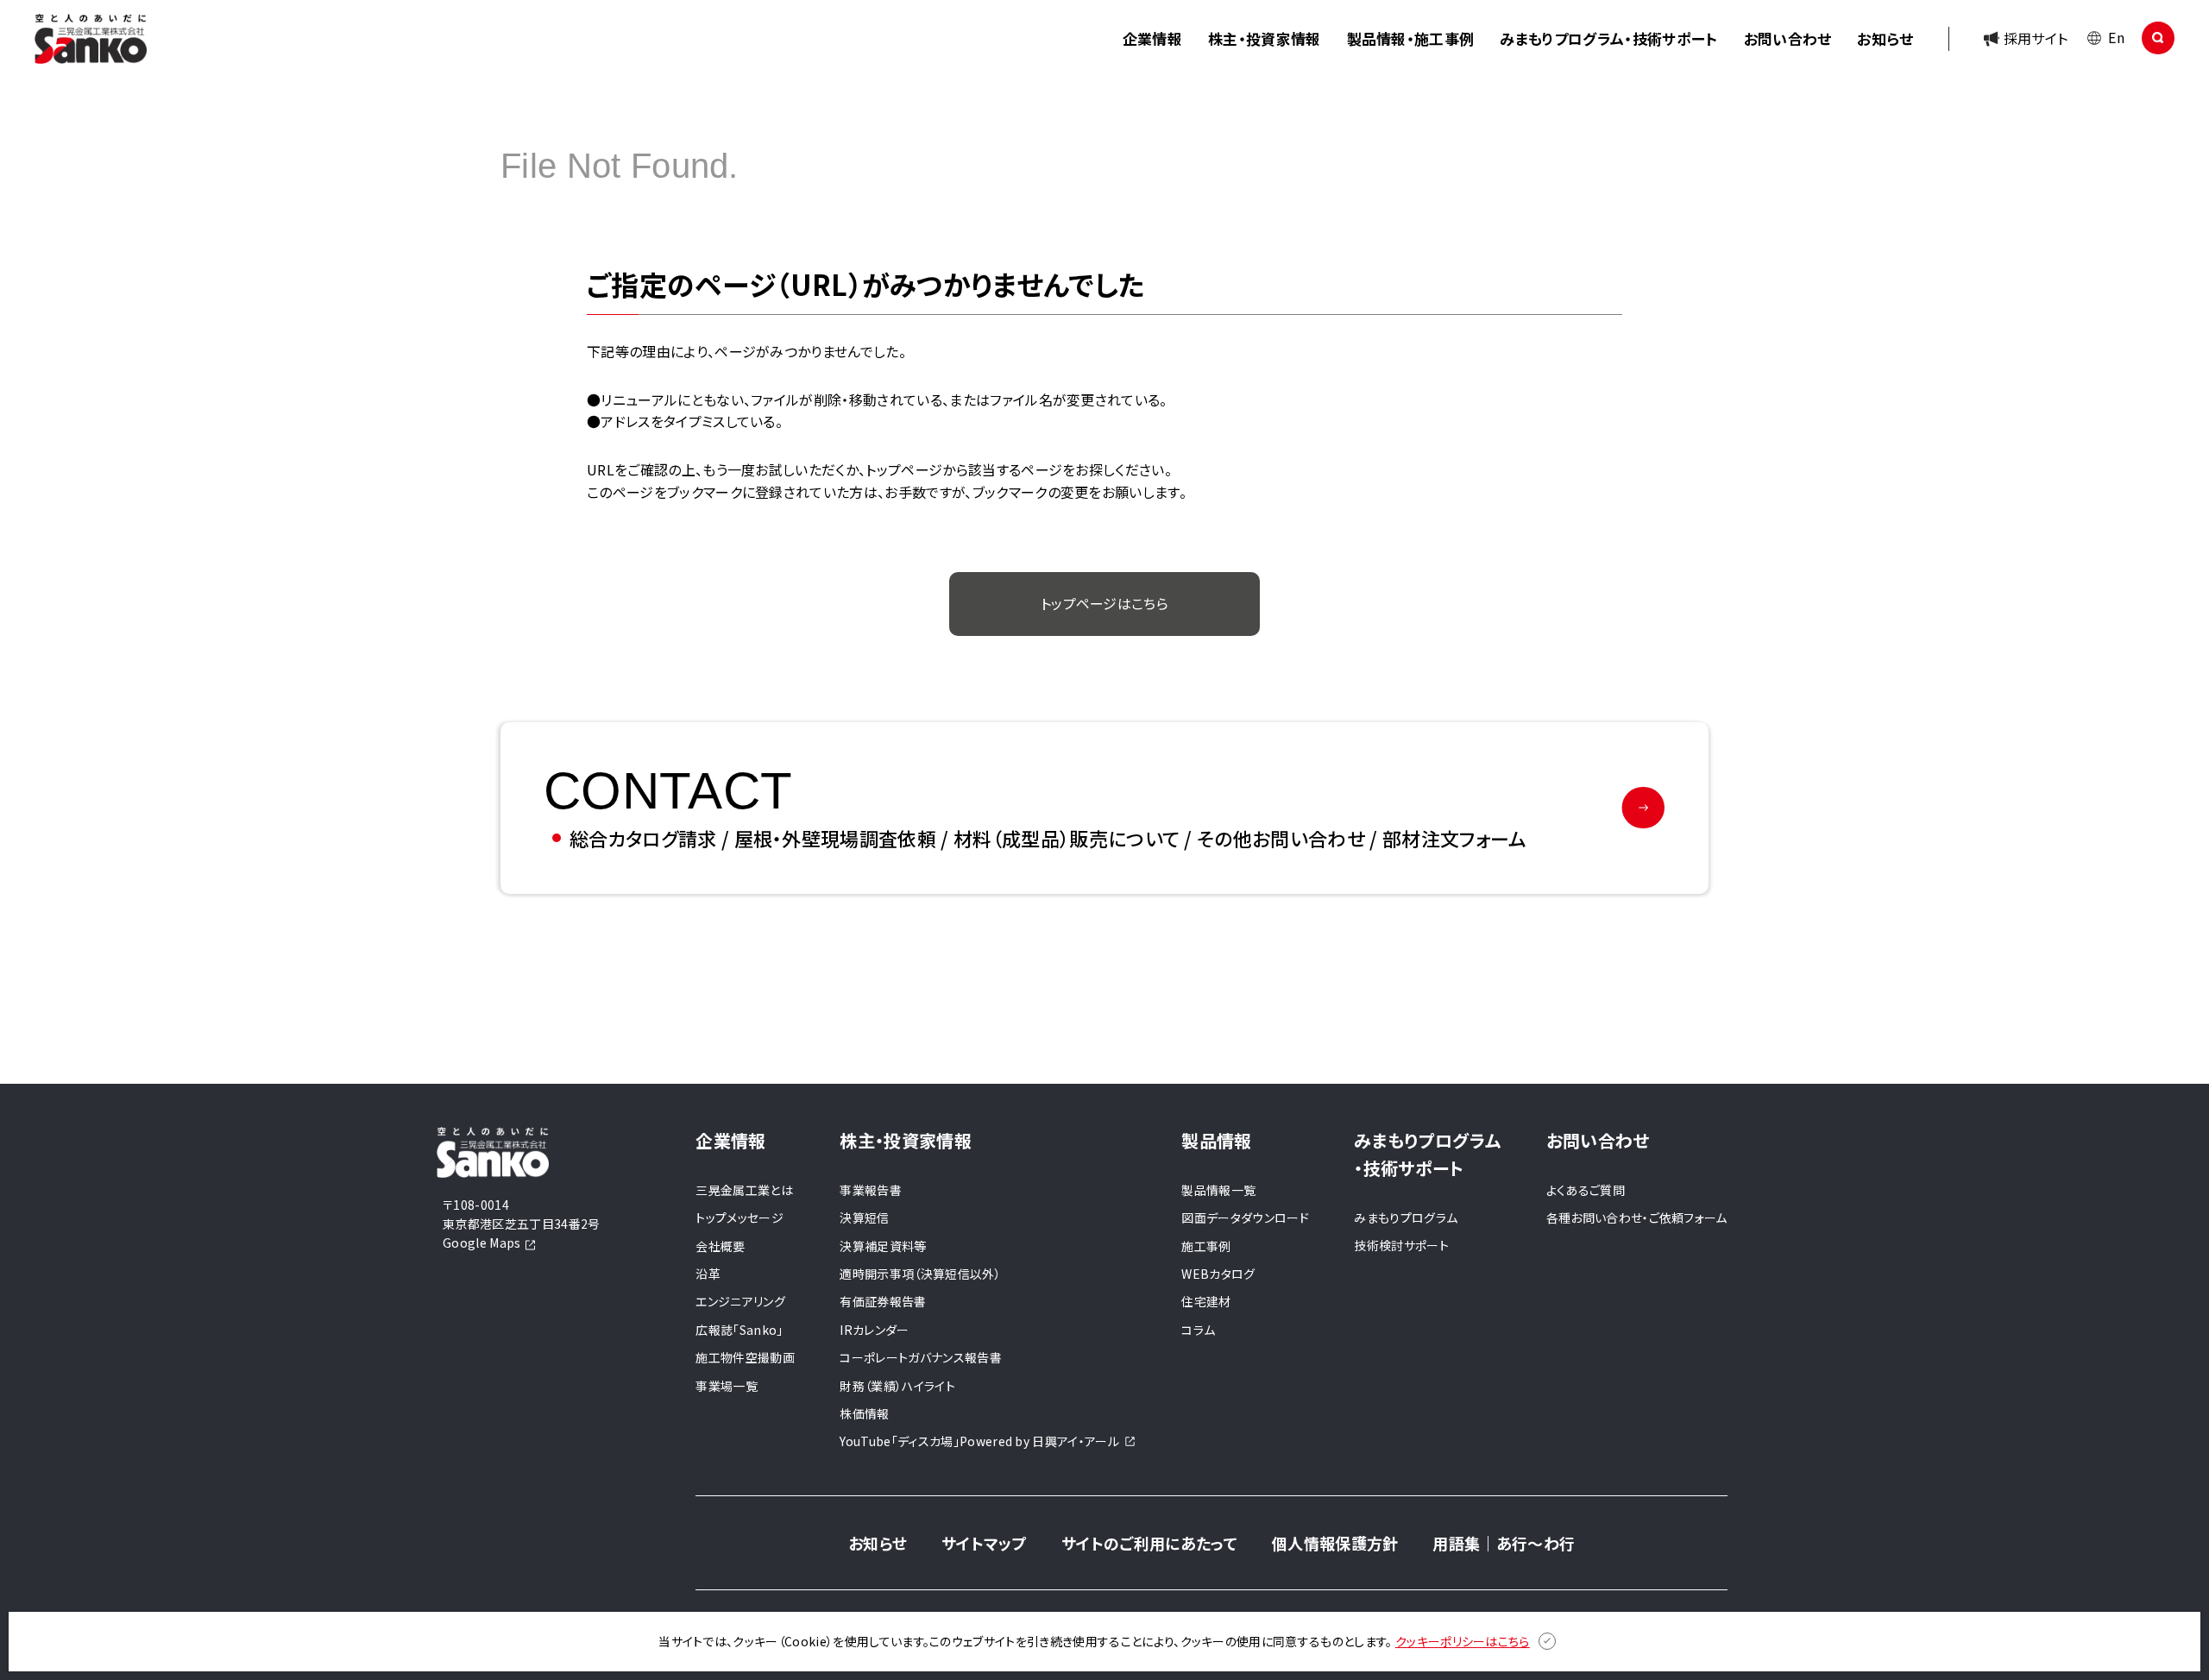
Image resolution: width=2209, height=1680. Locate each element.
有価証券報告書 (883, 1301)
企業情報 (1152, 38)
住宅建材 (1206, 1301)
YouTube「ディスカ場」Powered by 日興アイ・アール (979, 1441)
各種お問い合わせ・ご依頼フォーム (1637, 1218)
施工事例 (1206, 1246)
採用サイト (2036, 38)
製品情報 (1216, 1140)
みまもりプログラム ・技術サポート (1427, 1154)
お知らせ (1885, 38)
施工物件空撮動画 (745, 1357)
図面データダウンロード (1245, 1218)
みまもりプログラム (1406, 1218)
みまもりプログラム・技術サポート (1608, 38)
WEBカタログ (1218, 1274)
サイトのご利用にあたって (1149, 1543)
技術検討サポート (1401, 1245)
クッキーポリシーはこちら (1463, 1641)
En (2116, 37)
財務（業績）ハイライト (897, 1386)
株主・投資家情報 (1265, 38)
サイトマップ (984, 1543)
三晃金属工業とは (744, 1190)
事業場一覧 (727, 1386)
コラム (1198, 1330)
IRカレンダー (874, 1330)
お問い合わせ (1788, 38)
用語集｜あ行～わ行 (1504, 1543)
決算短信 (864, 1218)
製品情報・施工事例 (1411, 38)
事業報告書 (871, 1190)
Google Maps (483, 1243)
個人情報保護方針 (1335, 1543)
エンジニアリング (740, 1301)
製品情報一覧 (1218, 1190)
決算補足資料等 (883, 1246)
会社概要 (720, 1246)
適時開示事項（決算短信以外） (920, 1274)
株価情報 (864, 1413)
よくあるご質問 (1586, 1190)
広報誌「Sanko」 (739, 1330)
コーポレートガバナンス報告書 (920, 1357)
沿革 (708, 1274)
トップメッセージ (739, 1218)
